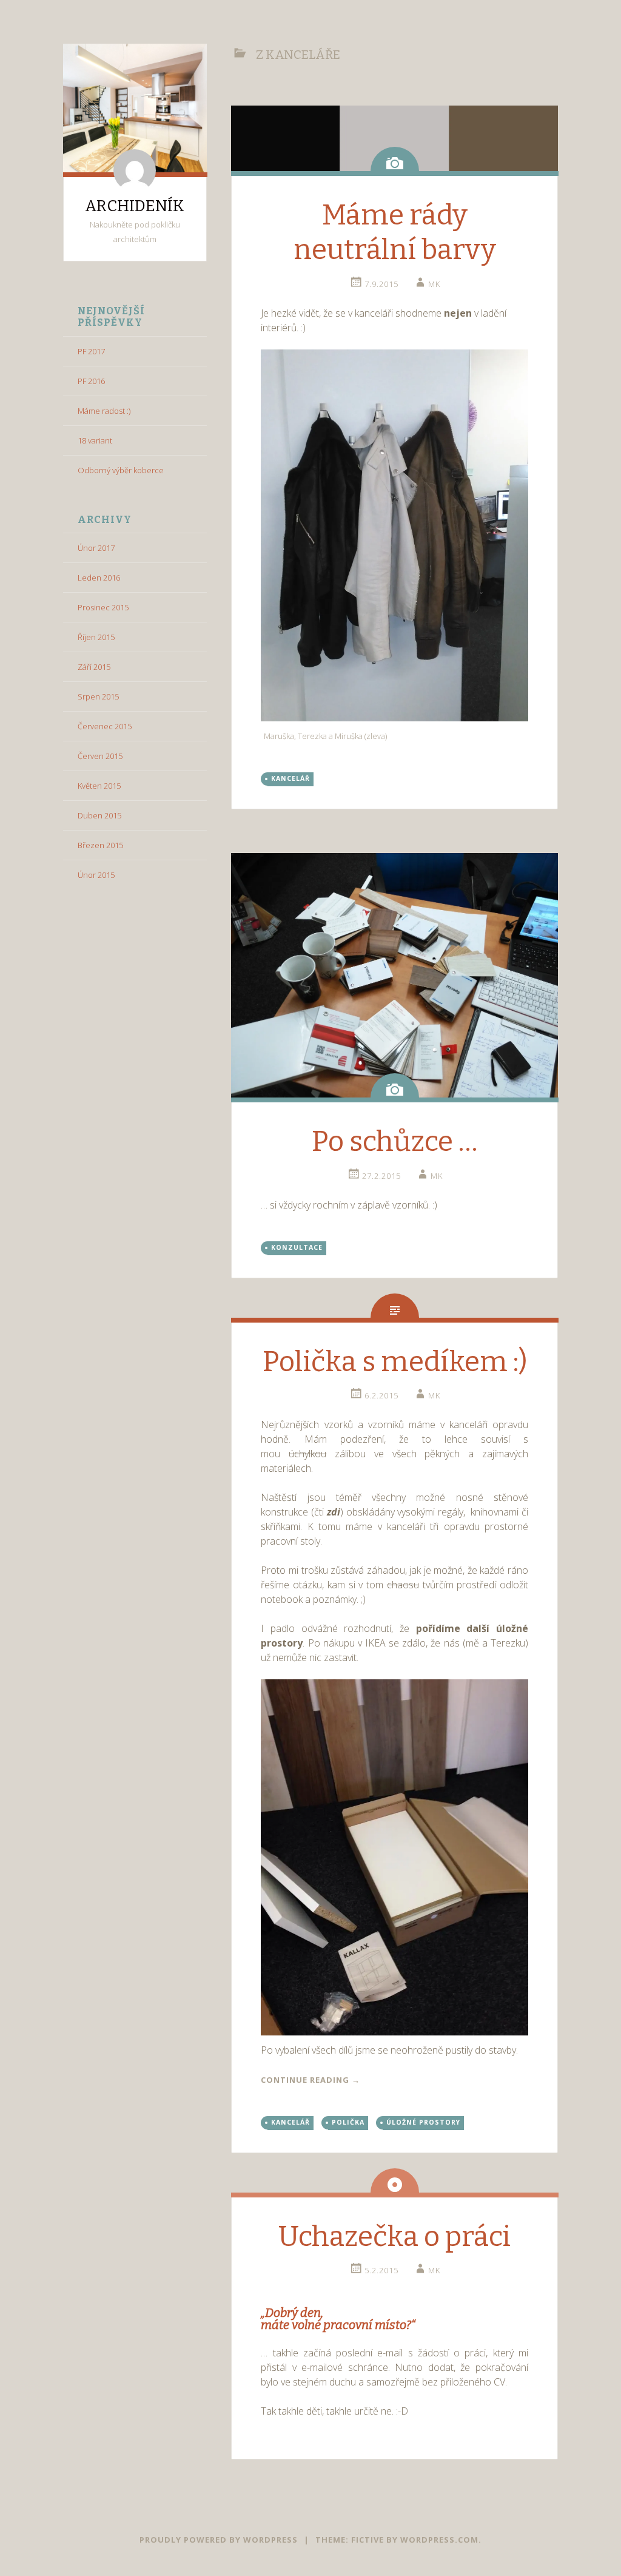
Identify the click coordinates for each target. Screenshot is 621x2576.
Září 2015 (94, 667)
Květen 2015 (99, 786)
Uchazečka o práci (394, 2237)
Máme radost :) (104, 411)
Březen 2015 (100, 845)
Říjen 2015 (96, 637)
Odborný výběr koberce (121, 470)
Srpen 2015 (98, 696)
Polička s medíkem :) (395, 1362)
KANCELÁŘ (290, 778)
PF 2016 (91, 381)
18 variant (95, 440)
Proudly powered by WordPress (219, 2540)
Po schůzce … (394, 1141)
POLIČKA (348, 2122)
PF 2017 (91, 351)
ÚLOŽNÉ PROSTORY (423, 2122)
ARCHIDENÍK (135, 206)
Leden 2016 (99, 578)
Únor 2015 (96, 875)
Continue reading (310, 2080)
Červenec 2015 (105, 726)
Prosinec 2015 (103, 607)
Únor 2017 (96, 548)
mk (434, 284)
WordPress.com (439, 2540)
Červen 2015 (100, 756)
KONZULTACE (297, 1247)
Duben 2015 (99, 815)
